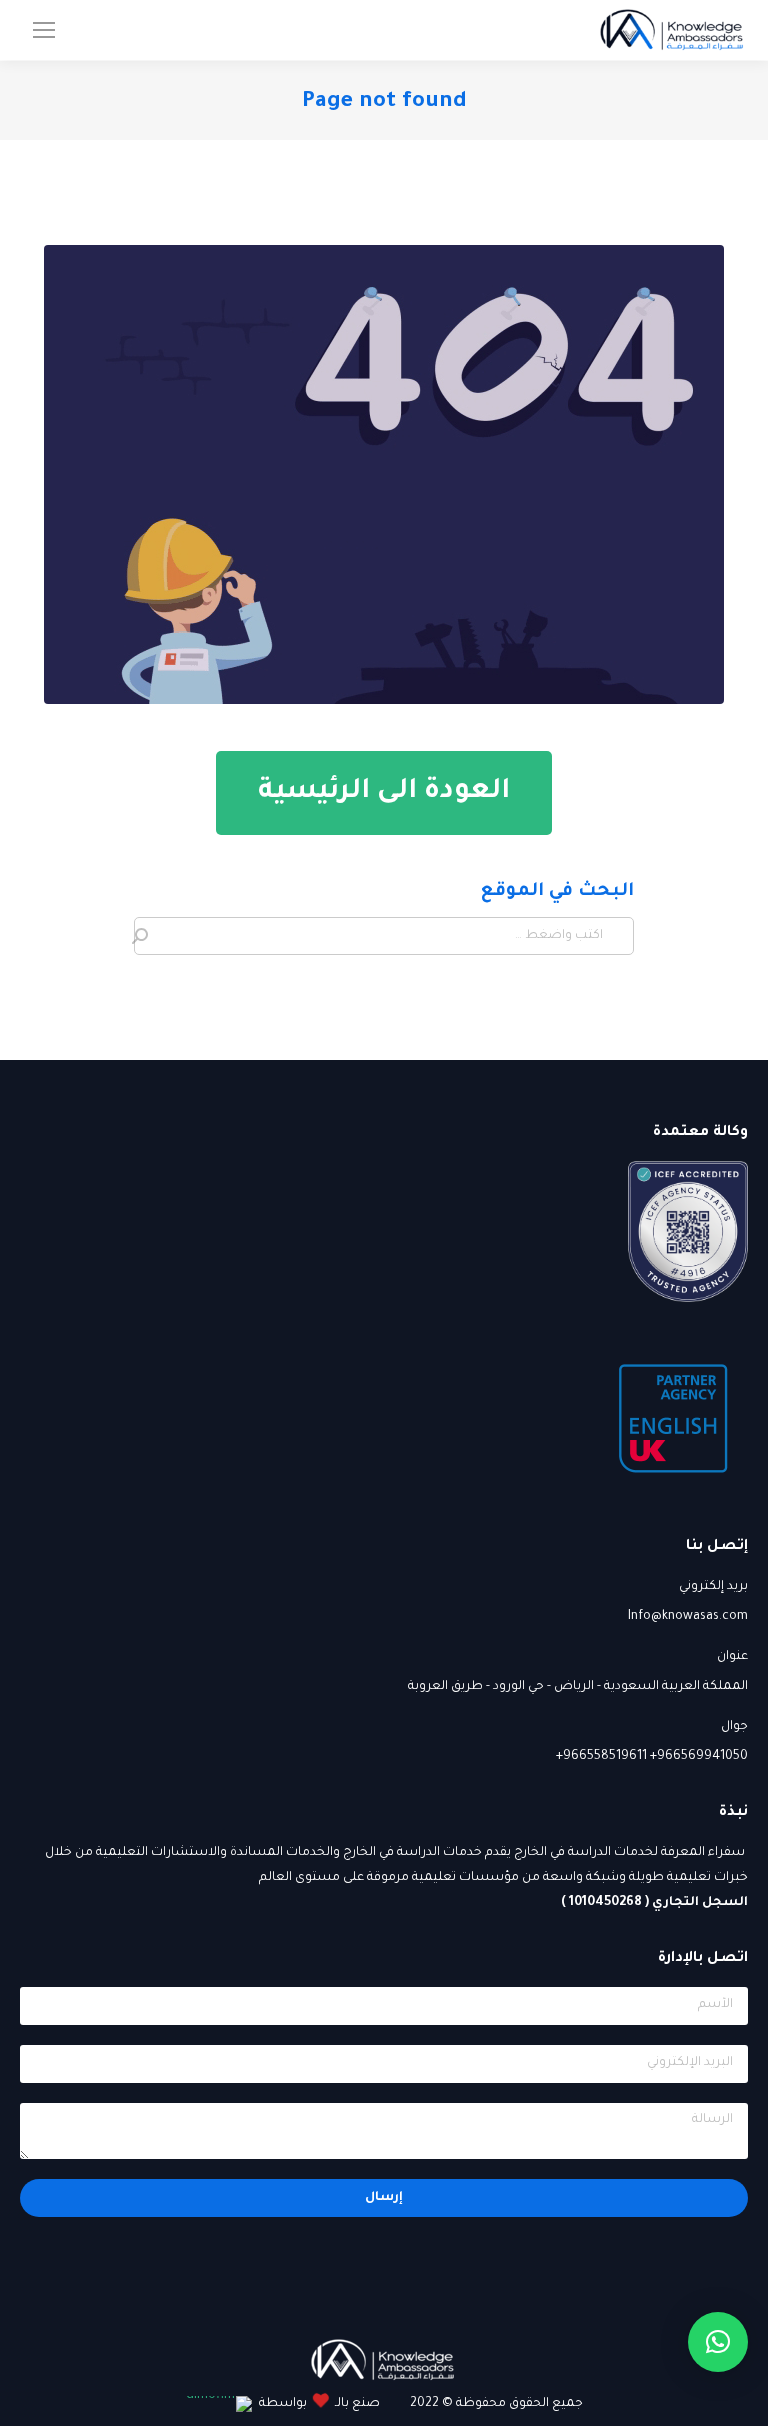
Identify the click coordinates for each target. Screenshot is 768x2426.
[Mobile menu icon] (44, 30)
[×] (718, 2342)
